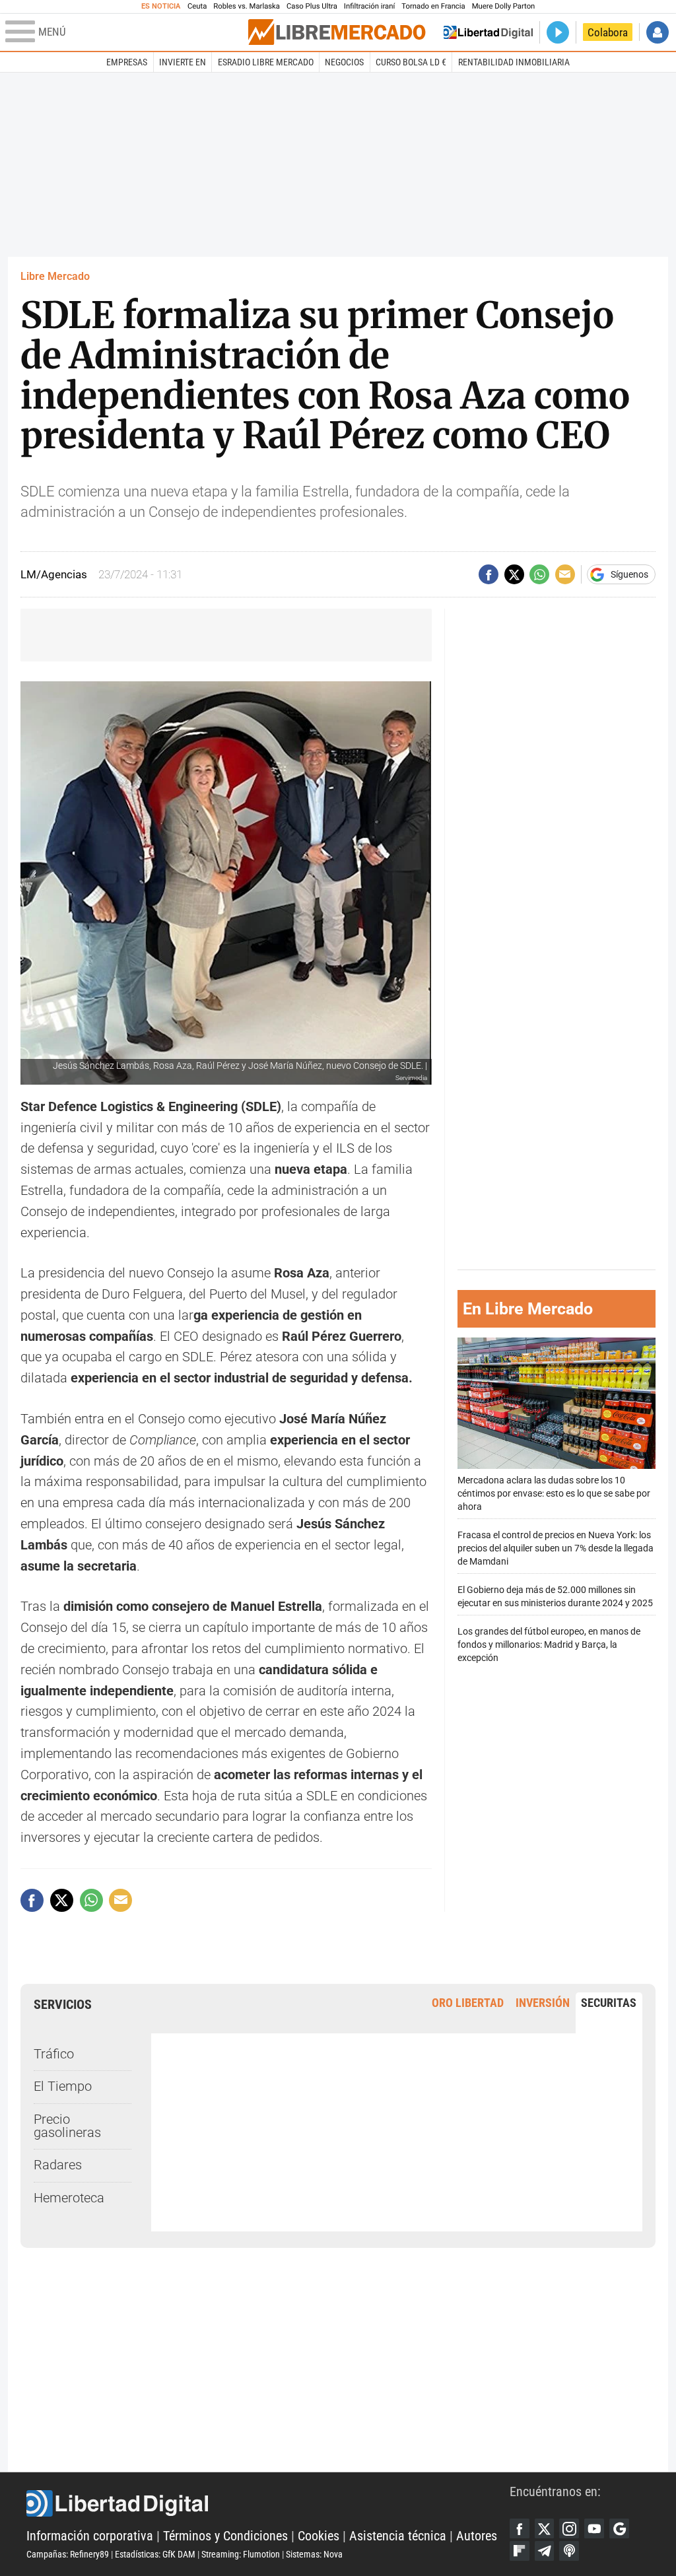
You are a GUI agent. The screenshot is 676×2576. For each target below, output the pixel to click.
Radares (58, 2165)
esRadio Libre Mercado (266, 62)
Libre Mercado (55, 276)
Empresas (127, 62)
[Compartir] (489, 574)
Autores (477, 2536)
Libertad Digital (268, 2503)
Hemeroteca (69, 2198)
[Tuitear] (514, 574)
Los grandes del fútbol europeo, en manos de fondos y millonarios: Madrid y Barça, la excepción (549, 1645)
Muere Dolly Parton (504, 6)
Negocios (344, 62)
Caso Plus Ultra (312, 6)
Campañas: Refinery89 (68, 2554)
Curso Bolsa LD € (411, 62)
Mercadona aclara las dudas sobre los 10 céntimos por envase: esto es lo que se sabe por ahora (554, 1494)
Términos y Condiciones (225, 2536)
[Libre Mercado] (337, 32)
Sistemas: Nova (314, 2554)
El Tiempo (63, 2086)
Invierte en (183, 62)
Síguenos (629, 574)
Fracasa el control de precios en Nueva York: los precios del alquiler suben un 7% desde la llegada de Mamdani (556, 1548)
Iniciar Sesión (658, 32)
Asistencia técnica (398, 2536)
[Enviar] (539, 574)
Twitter (545, 2528)
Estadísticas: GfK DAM (155, 2554)
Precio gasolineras (67, 2126)
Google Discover (619, 2528)
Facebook (520, 2528)
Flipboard (520, 2551)
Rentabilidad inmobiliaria (514, 62)
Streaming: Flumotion (241, 2554)
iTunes (569, 2551)
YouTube (594, 2528)
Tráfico (54, 2054)
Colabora (608, 32)
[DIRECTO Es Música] (558, 32)
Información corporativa (90, 2536)
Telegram (545, 2551)
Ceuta (197, 6)
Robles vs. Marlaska (247, 6)
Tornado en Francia (433, 6)
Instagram (569, 2528)
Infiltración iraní (369, 6)
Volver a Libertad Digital (488, 32)
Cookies (319, 2536)
